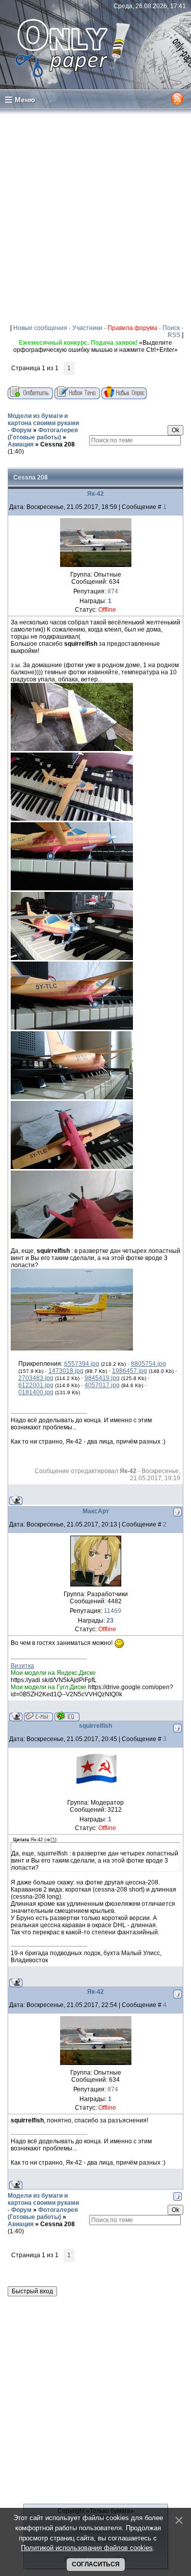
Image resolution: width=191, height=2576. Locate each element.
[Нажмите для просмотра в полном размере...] (72, 749)
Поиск (171, 328)
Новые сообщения (40, 328)
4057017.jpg (102, 1385)
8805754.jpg (148, 1364)
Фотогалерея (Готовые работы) (43, 434)
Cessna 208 (58, 444)
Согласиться (96, 2564)
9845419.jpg (102, 1378)
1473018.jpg (66, 1371)
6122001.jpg (36, 1385)
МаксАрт (96, 1511)
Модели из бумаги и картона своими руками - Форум (43, 423)
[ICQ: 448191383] (67, 1716)
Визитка (22, 1666)
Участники (87, 328)
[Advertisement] (95, 216)
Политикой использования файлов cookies (87, 2548)
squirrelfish (95, 1726)
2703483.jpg (36, 1378)
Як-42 (95, 494)
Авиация (21, 444)
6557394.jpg (82, 1364)
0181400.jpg (36, 1392)
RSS (174, 335)
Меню (25, 100)
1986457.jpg (130, 1371)
